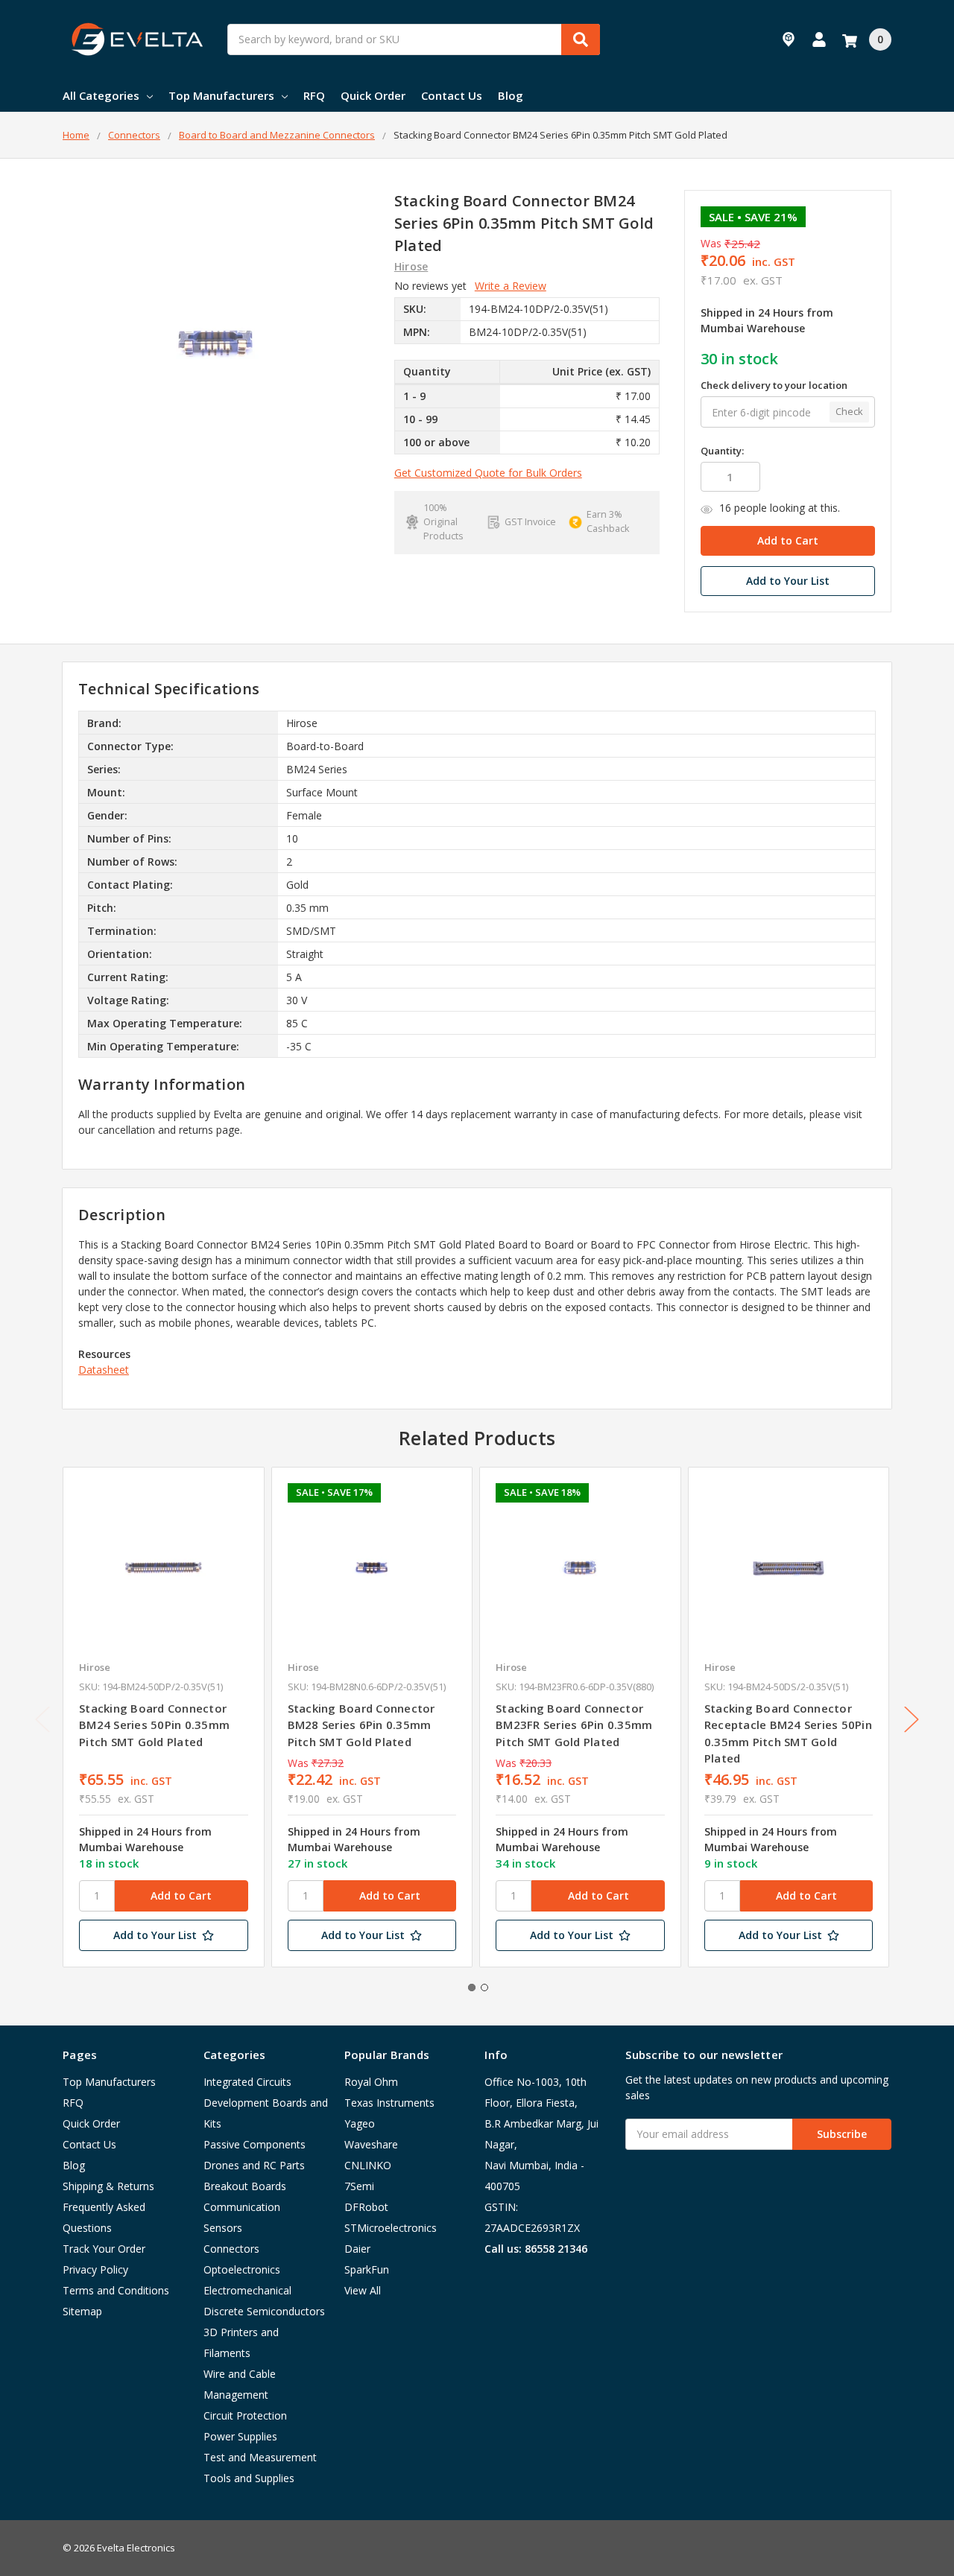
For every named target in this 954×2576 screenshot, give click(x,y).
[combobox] (414, 39)
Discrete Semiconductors (264, 2311)
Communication (242, 2207)
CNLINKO (368, 2165)
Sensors (223, 2228)
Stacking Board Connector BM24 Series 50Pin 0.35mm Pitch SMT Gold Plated (154, 1725)
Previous (42, 1720)
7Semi (359, 2186)
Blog (511, 95)
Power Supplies (240, 2436)
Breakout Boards (245, 2186)
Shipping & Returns (108, 2186)
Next (912, 1720)
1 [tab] (472, 1987)
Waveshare (371, 2144)
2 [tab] (484, 1987)
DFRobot (366, 2207)
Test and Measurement (260, 2457)
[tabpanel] (163, 1717)
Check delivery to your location (774, 385)
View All (363, 2290)
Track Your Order (104, 2249)
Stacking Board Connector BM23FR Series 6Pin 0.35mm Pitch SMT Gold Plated (574, 1725)
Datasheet (104, 1370)
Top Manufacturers (221, 95)
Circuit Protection (245, 2415)
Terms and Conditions (116, 2290)
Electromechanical (247, 2290)
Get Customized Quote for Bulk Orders (488, 473)
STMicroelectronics (391, 2228)
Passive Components (255, 2144)
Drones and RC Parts (254, 2165)
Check (849, 412)
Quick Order (373, 95)
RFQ (314, 95)
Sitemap (82, 2311)
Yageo (360, 2123)
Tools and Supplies (249, 2478)
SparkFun (367, 2269)
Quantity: (722, 451)
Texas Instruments (389, 2103)
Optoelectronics (242, 2269)
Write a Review (511, 286)
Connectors (231, 2249)
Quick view (164, 1567)
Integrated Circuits (247, 2082)
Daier (357, 2249)
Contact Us (452, 95)
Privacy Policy (95, 2269)
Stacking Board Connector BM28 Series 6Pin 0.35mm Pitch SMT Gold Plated (361, 1725)
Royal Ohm (371, 2082)
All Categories (101, 95)
